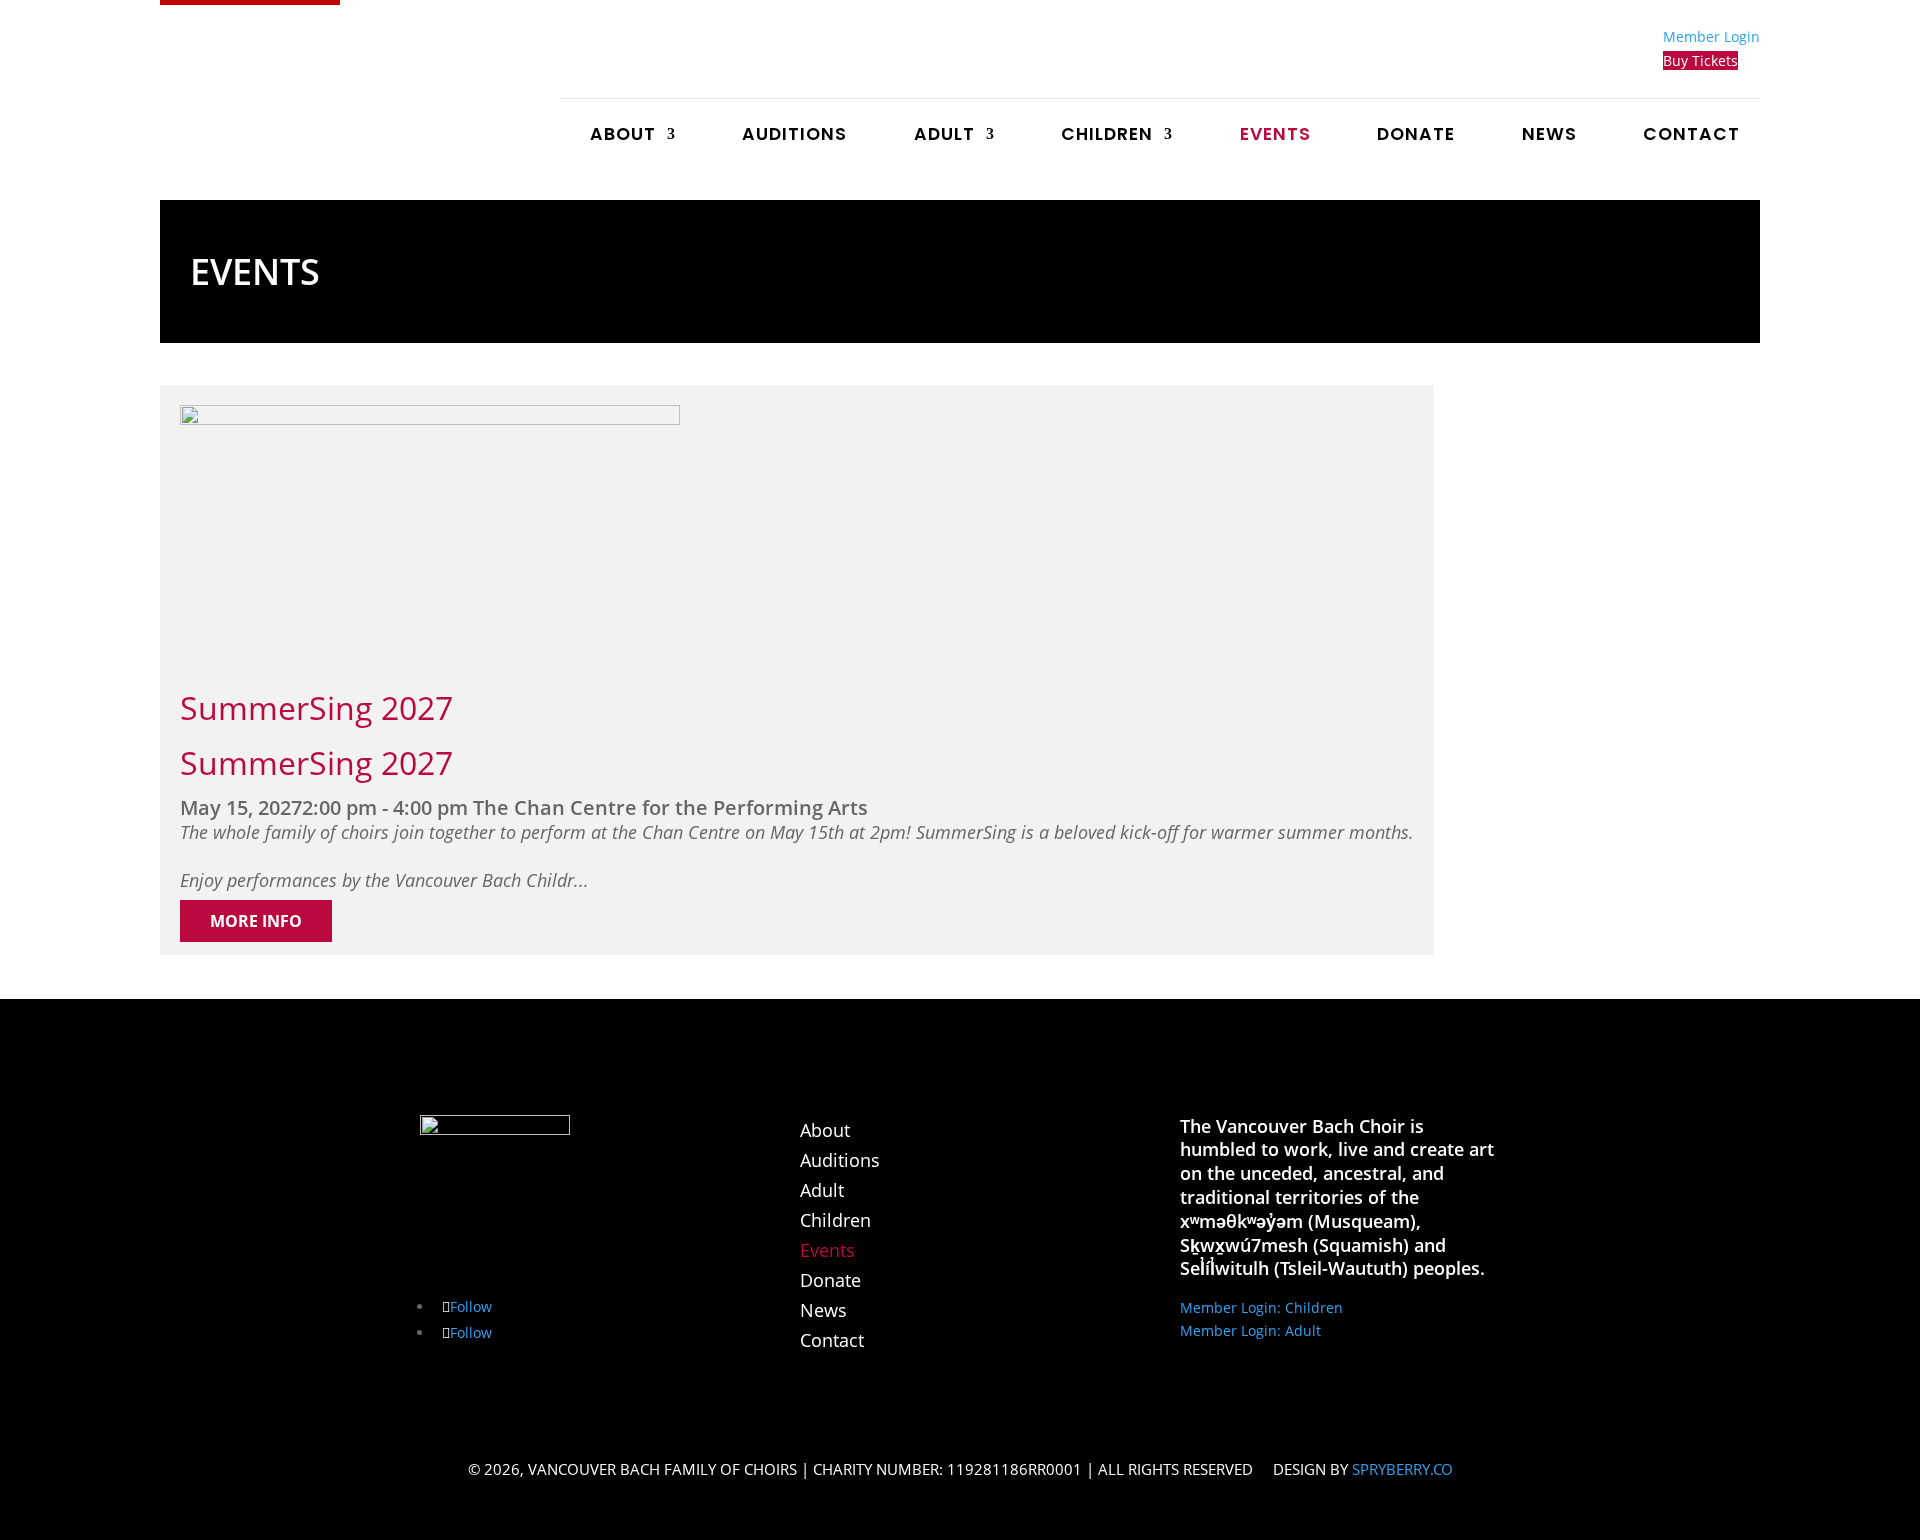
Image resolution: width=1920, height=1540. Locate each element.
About (623, 136)
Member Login (1711, 36)
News (1549, 136)
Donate (1416, 136)
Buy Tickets (1700, 60)
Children (1107, 136)
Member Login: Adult (1250, 1330)
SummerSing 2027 (316, 707)
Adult (944, 136)
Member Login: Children (1261, 1307)
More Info (256, 921)
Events (1275, 136)
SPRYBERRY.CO (1402, 1469)
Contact (1691, 136)
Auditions (794, 136)
